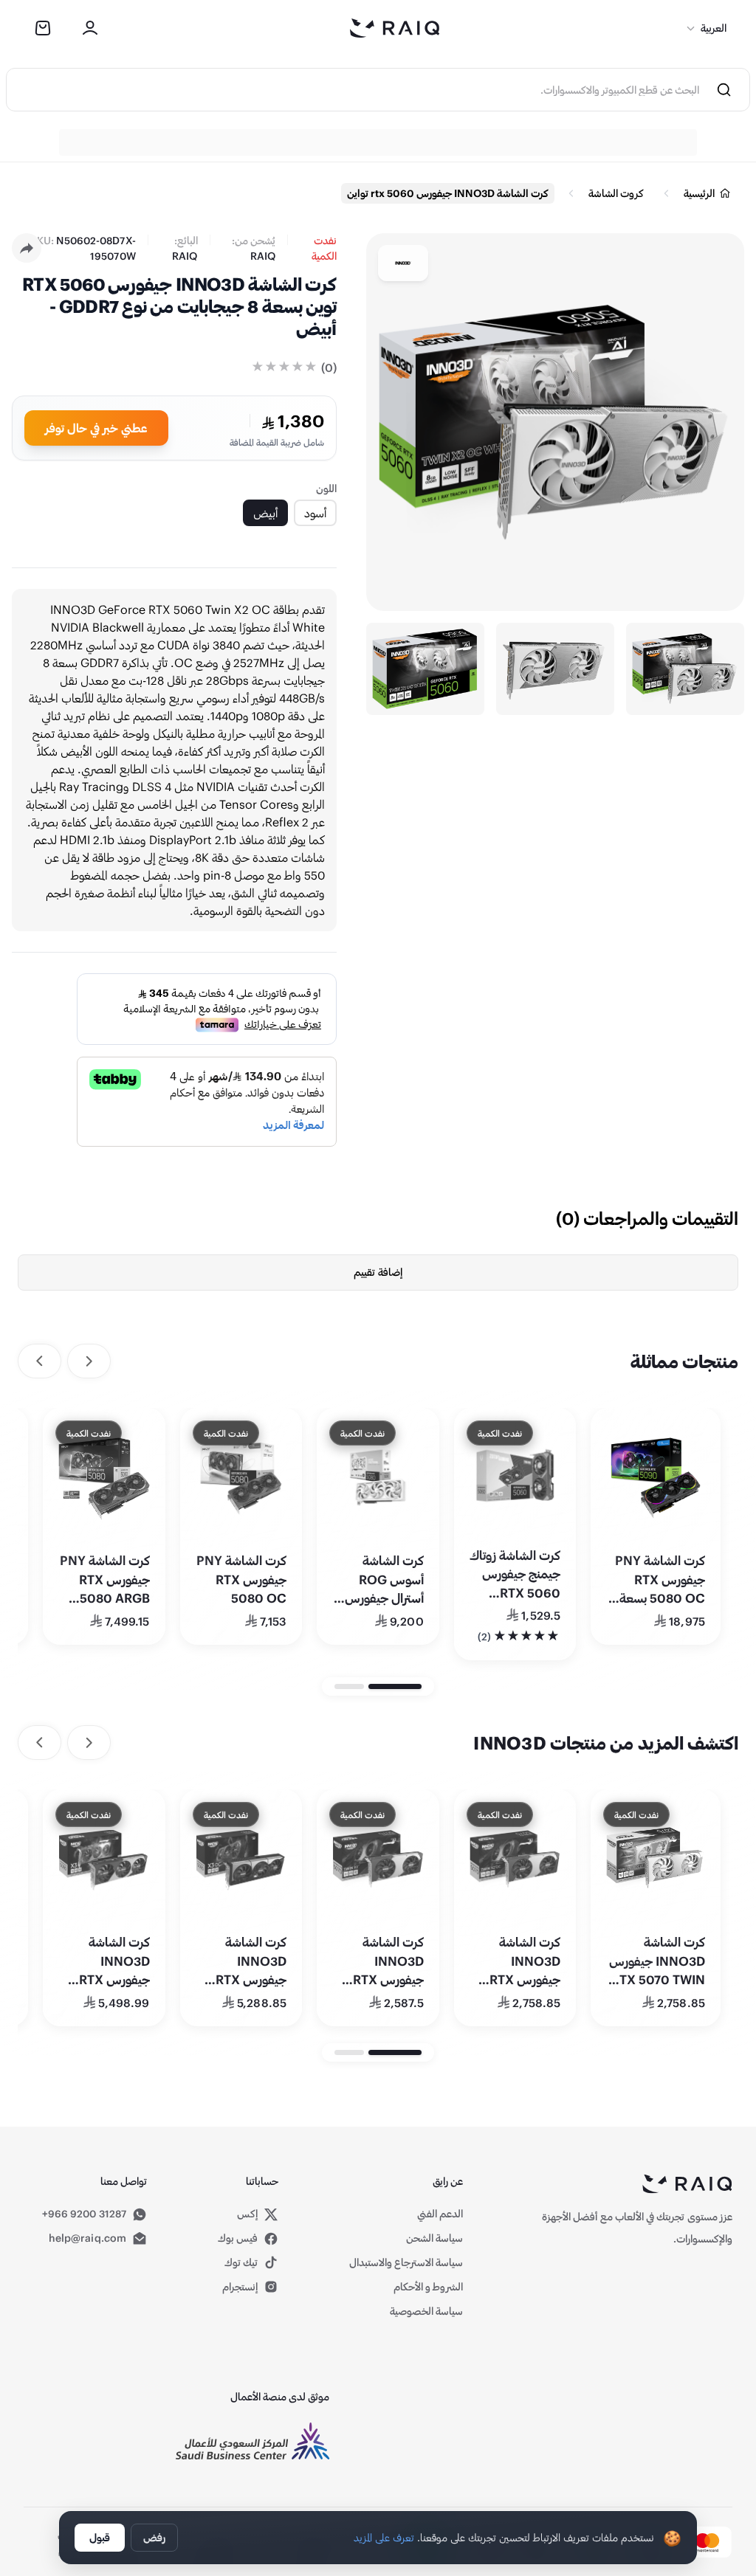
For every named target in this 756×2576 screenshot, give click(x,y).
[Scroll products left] (89, 1361)
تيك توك (241, 2262)
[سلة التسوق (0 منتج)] (43, 28)
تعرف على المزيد (384, 2537)
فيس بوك (238, 2238)
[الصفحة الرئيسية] (395, 28)
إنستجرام (240, 2286)
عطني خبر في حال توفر (96, 428)
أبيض (265, 512)
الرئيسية (699, 193)
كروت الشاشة (616, 193)
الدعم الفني (440, 2213)
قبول (100, 2537)
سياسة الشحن (434, 2238)
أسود (315, 512)
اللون (326, 488)
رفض (154, 2537)
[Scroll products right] (39, 1361)
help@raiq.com (87, 2238)
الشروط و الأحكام (428, 2286)
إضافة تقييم (378, 1272)
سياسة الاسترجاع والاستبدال (406, 2262)
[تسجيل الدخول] (90, 28)
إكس (248, 2214)
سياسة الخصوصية (426, 2311)
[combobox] (353, 90)
